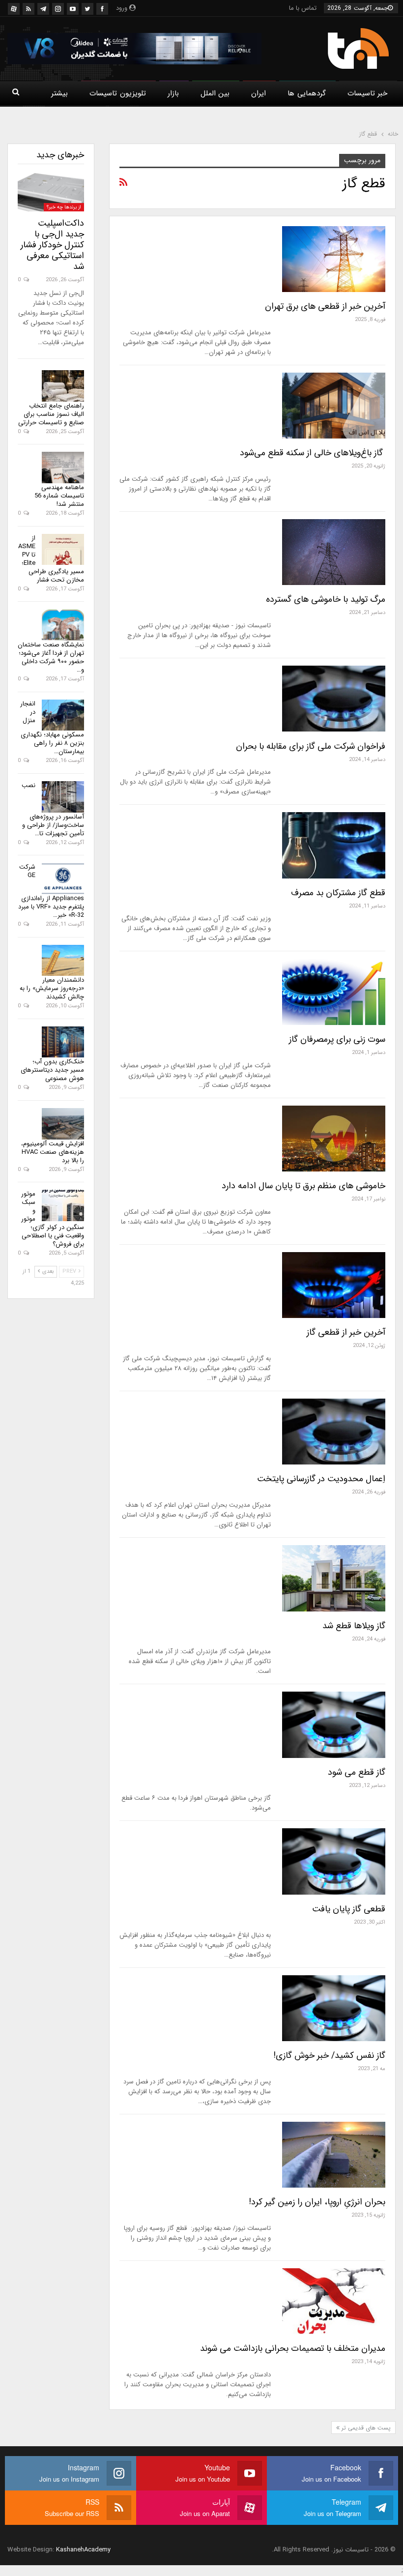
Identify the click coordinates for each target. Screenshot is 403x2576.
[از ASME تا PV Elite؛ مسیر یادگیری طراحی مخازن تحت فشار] (63, 550)
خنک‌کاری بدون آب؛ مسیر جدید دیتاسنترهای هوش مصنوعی (52, 1070)
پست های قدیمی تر (365, 2428)
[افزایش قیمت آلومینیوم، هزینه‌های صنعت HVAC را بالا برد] (63, 1124)
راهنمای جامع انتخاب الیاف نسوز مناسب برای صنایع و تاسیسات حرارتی (51, 414)
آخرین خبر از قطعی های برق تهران (325, 306)
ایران (259, 93)
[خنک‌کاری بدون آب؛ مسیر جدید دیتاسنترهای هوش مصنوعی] (63, 1042)
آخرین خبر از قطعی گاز (346, 1332)
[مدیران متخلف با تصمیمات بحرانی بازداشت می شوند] (334, 2301)
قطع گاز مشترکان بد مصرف (338, 893)
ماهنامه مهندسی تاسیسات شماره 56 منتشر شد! (59, 496)
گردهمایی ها (306, 93)
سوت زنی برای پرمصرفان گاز (337, 1039)
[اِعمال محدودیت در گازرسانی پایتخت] (334, 1432)
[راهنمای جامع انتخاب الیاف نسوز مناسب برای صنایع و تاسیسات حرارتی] (63, 386)
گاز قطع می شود (357, 1772)
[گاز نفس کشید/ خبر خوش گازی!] (334, 2008)
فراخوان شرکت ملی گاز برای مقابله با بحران (311, 746)
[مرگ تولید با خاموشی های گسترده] (334, 552)
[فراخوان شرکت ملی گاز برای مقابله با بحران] (334, 699)
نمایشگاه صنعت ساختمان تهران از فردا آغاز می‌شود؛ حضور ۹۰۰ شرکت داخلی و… (51, 657)
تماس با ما (303, 8)
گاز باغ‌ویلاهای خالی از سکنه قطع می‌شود (313, 453)
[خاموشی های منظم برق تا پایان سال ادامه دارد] (334, 1139)
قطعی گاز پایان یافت (349, 1909)
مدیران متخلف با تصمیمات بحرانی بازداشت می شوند (293, 2348)
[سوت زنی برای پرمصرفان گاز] (334, 992)
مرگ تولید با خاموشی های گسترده (326, 599)
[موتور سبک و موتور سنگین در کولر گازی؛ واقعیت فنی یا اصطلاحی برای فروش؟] (63, 1205)
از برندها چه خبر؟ (64, 207)
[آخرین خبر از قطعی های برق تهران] (334, 259)
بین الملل (215, 93)
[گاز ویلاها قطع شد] (334, 1578)
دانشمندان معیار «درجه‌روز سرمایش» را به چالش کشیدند (52, 988)
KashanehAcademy (83, 2550)
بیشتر (59, 93)
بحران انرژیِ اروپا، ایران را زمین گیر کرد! (317, 2202)
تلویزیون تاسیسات (117, 93)
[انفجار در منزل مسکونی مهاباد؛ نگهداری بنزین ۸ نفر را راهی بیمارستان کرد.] (63, 715)
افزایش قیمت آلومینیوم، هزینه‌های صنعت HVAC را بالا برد (53, 1152)
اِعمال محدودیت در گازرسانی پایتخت (321, 1479)
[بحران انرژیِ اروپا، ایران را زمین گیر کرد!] (334, 2155)
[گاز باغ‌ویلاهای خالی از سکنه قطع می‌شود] (334, 406)
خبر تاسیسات (367, 93)
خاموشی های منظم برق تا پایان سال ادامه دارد (303, 1186)
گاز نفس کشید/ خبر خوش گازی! (329, 2055)
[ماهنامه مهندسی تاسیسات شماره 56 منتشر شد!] (63, 468)
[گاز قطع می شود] (334, 1725)
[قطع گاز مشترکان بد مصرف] (334, 845)
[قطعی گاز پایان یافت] (334, 1861)
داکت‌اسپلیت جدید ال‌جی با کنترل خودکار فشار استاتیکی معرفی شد (52, 245)
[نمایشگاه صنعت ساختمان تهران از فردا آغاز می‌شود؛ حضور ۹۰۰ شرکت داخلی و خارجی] (63, 625)
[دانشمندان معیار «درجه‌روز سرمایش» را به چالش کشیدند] (63, 961)
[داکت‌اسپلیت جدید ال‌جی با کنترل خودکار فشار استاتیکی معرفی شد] (51, 192)
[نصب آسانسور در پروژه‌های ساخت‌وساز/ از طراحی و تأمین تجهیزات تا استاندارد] (63, 797)
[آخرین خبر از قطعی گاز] (334, 1285)
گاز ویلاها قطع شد (354, 1626)
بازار (173, 93)
